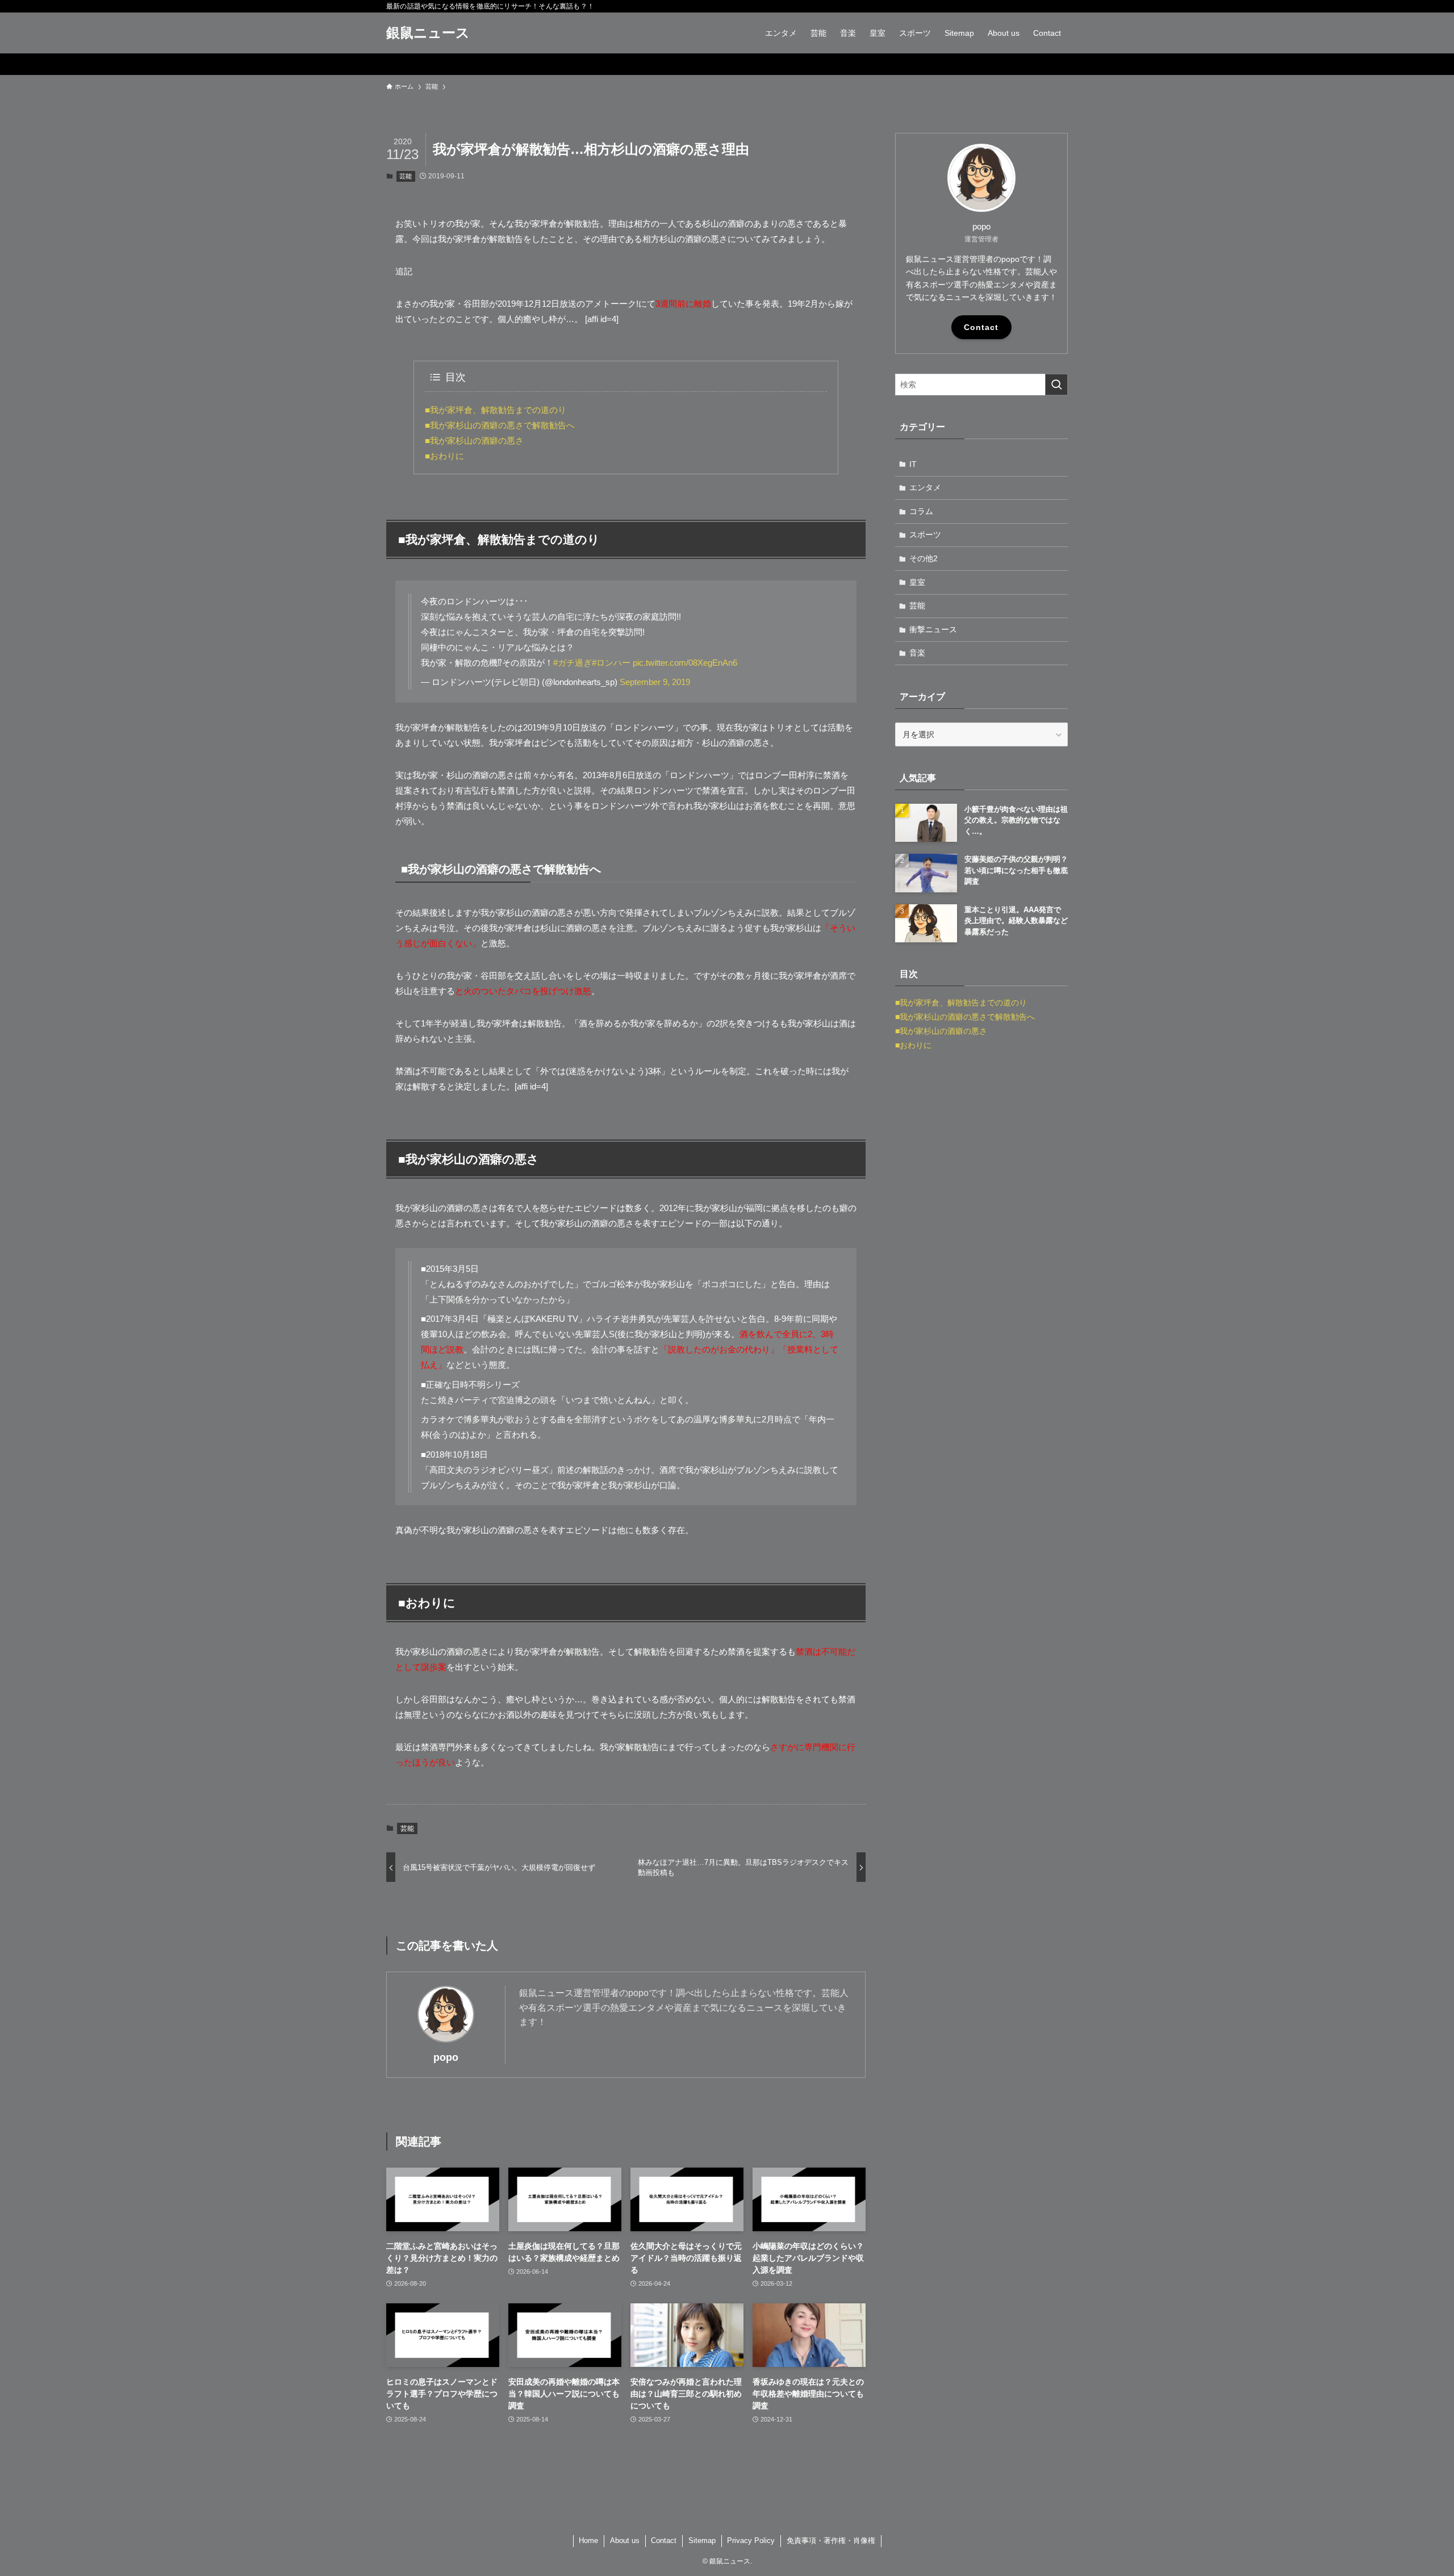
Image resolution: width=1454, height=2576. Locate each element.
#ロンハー (611, 663)
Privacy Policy (751, 2540)
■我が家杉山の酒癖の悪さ (474, 441)
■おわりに (444, 456)
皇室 (917, 582)
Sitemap (702, 2540)
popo (446, 2057)
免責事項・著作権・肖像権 (831, 2540)
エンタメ (925, 487)
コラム (921, 511)
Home (588, 2540)
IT (913, 464)
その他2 (924, 558)
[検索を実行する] (1056, 385)
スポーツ (925, 535)
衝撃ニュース (933, 629)
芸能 (406, 176)
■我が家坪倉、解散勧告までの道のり (496, 410)
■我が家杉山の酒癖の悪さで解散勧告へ (500, 425)
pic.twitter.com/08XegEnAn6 (685, 663)
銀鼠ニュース (428, 33)
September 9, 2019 (655, 682)
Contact (981, 327)
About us (625, 2540)
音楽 (917, 653)
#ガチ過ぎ (573, 663)
